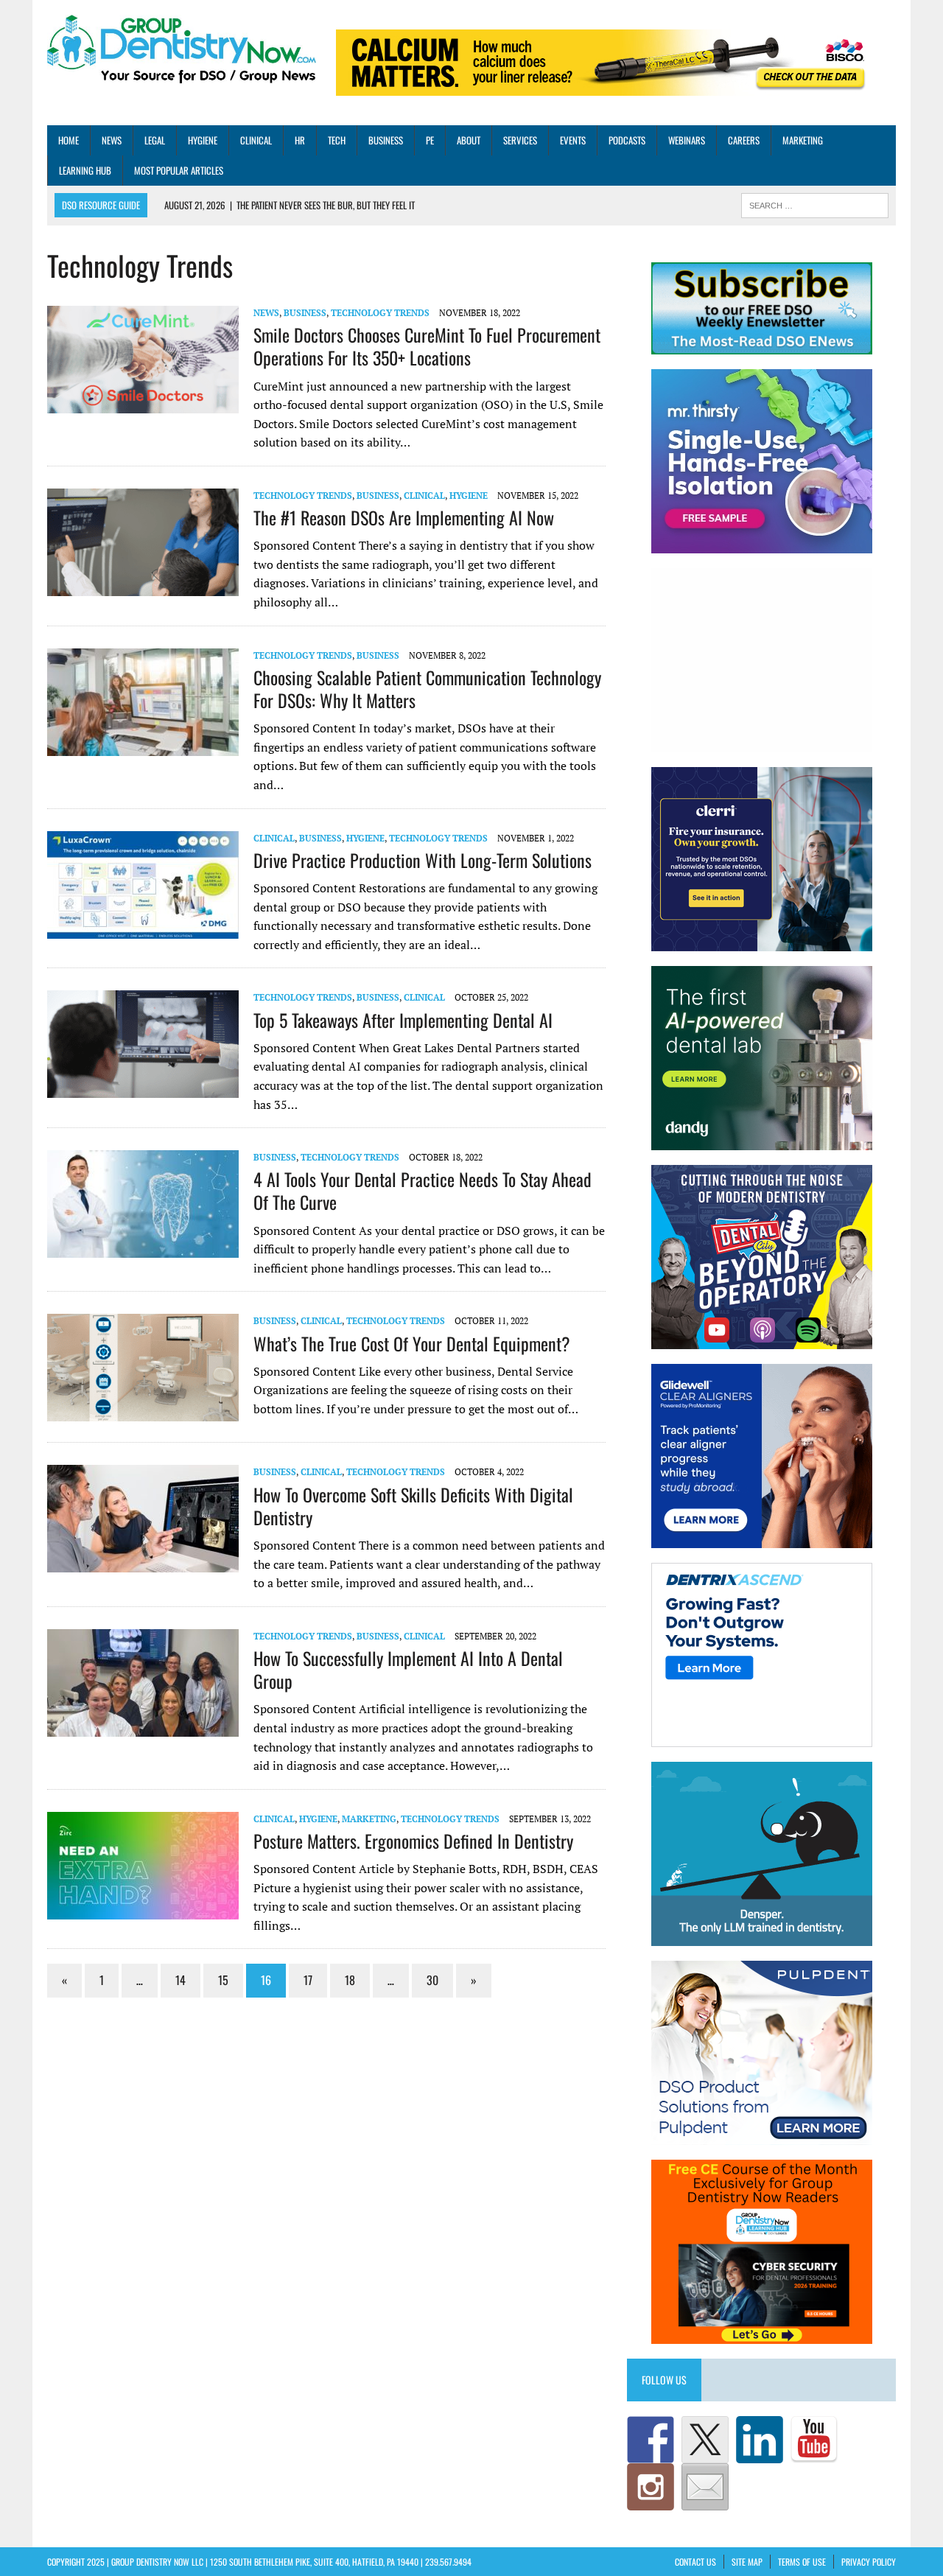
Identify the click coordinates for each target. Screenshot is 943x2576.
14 (180, 1980)
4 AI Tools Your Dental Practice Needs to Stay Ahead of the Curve (423, 1190)
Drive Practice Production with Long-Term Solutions (423, 860)
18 (350, 1980)
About (469, 140)
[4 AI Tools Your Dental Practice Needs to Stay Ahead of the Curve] (143, 1248)
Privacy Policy (869, 2562)
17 (308, 1980)
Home (69, 140)
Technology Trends (380, 313)
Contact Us (695, 2562)
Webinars (687, 140)
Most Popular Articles (179, 170)
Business (386, 140)
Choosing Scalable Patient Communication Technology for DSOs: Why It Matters (427, 689)
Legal (155, 140)
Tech (337, 140)
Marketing (803, 140)
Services (520, 140)
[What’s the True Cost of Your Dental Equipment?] (143, 1412)
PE (430, 140)
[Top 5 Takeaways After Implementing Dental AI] (143, 1088)
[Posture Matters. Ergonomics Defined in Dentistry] (143, 1909)
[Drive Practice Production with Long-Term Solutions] (143, 928)
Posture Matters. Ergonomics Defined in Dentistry (413, 1841)
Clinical (256, 140)
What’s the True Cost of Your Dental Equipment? (412, 1343)
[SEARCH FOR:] (815, 204)
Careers (744, 140)
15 (223, 1980)
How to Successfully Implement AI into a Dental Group (408, 1669)
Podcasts (627, 140)
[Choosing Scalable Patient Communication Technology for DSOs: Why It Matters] (143, 746)
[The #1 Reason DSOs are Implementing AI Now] (143, 586)
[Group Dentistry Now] (182, 50)
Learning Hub (85, 170)
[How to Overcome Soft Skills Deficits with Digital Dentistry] (143, 1563)
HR (300, 140)
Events (573, 140)
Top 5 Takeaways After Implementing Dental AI (403, 1020)
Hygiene (203, 140)
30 (432, 1980)
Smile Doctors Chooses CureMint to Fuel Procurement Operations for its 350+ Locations (427, 346)
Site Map (747, 2562)
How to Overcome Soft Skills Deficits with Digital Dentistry (413, 1506)
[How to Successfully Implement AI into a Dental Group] (143, 1726)
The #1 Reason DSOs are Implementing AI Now (404, 517)
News (112, 140)
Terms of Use (802, 2562)
